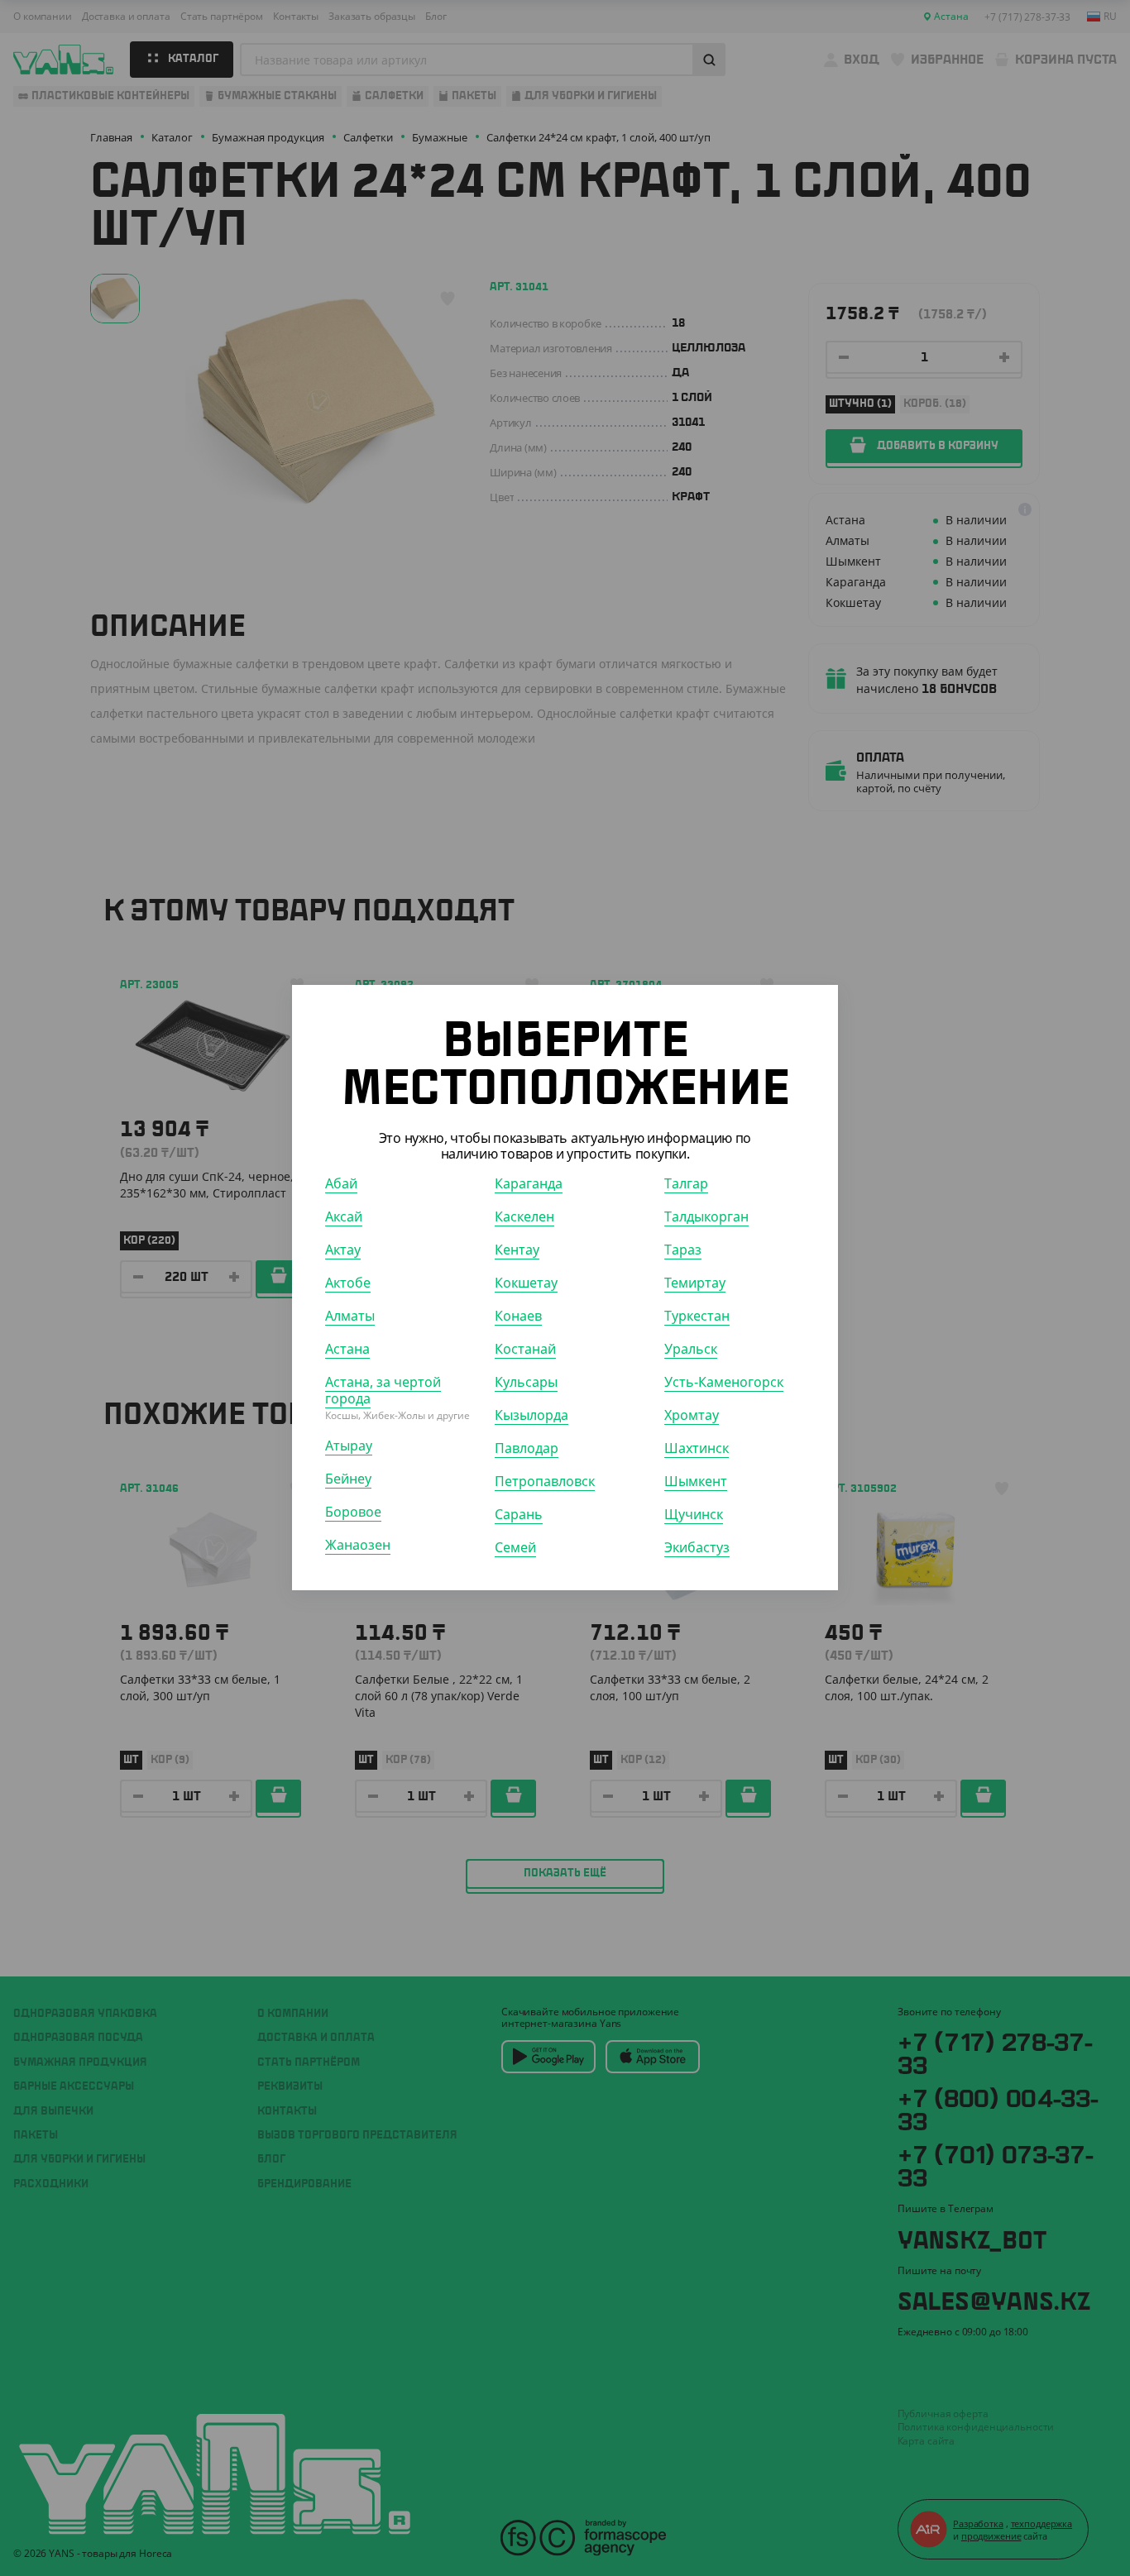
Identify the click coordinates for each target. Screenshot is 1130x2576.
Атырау (349, 1446)
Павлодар (527, 1449)
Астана (347, 1350)
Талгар (686, 1184)
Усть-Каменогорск (724, 1383)
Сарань (519, 1515)
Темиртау (695, 1283)
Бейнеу (348, 1479)
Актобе (348, 1283)
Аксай (344, 1217)
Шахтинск (697, 1449)
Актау (343, 1250)
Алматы (350, 1317)
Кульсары (526, 1383)
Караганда (529, 1184)
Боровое (353, 1513)
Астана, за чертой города (383, 1391)
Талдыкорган (706, 1217)
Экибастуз (697, 1548)
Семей (515, 1548)
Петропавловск (545, 1482)
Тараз (683, 1250)
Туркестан (697, 1317)
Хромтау (692, 1416)
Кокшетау (526, 1283)
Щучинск (694, 1515)
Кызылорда (531, 1416)
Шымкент (696, 1482)
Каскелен (524, 1217)
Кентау (517, 1250)
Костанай (525, 1350)
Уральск (691, 1350)
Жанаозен (358, 1546)
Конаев (518, 1317)
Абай (341, 1184)
